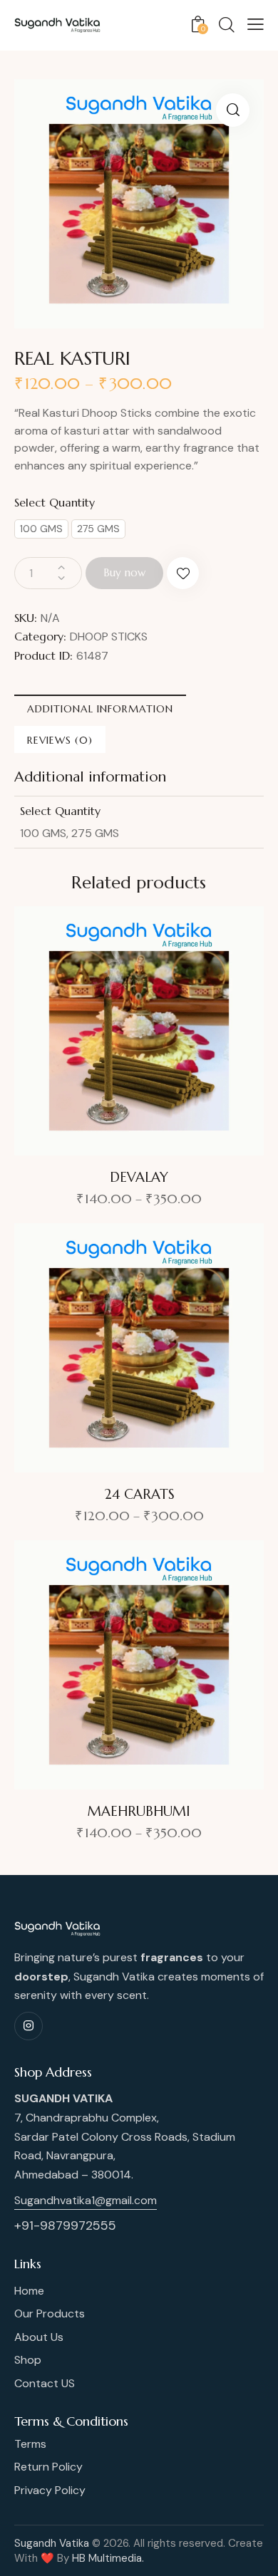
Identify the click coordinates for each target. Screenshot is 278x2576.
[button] (233, 110)
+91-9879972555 (65, 2226)
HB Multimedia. (108, 2558)
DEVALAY (139, 1177)
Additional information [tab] (100, 709)
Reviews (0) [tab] (60, 740)
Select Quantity (55, 502)
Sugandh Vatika (52, 2543)
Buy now (124, 572)
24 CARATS (139, 1494)
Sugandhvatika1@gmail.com (86, 2200)
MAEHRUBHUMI (139, 1811)
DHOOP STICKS (109, 637)
